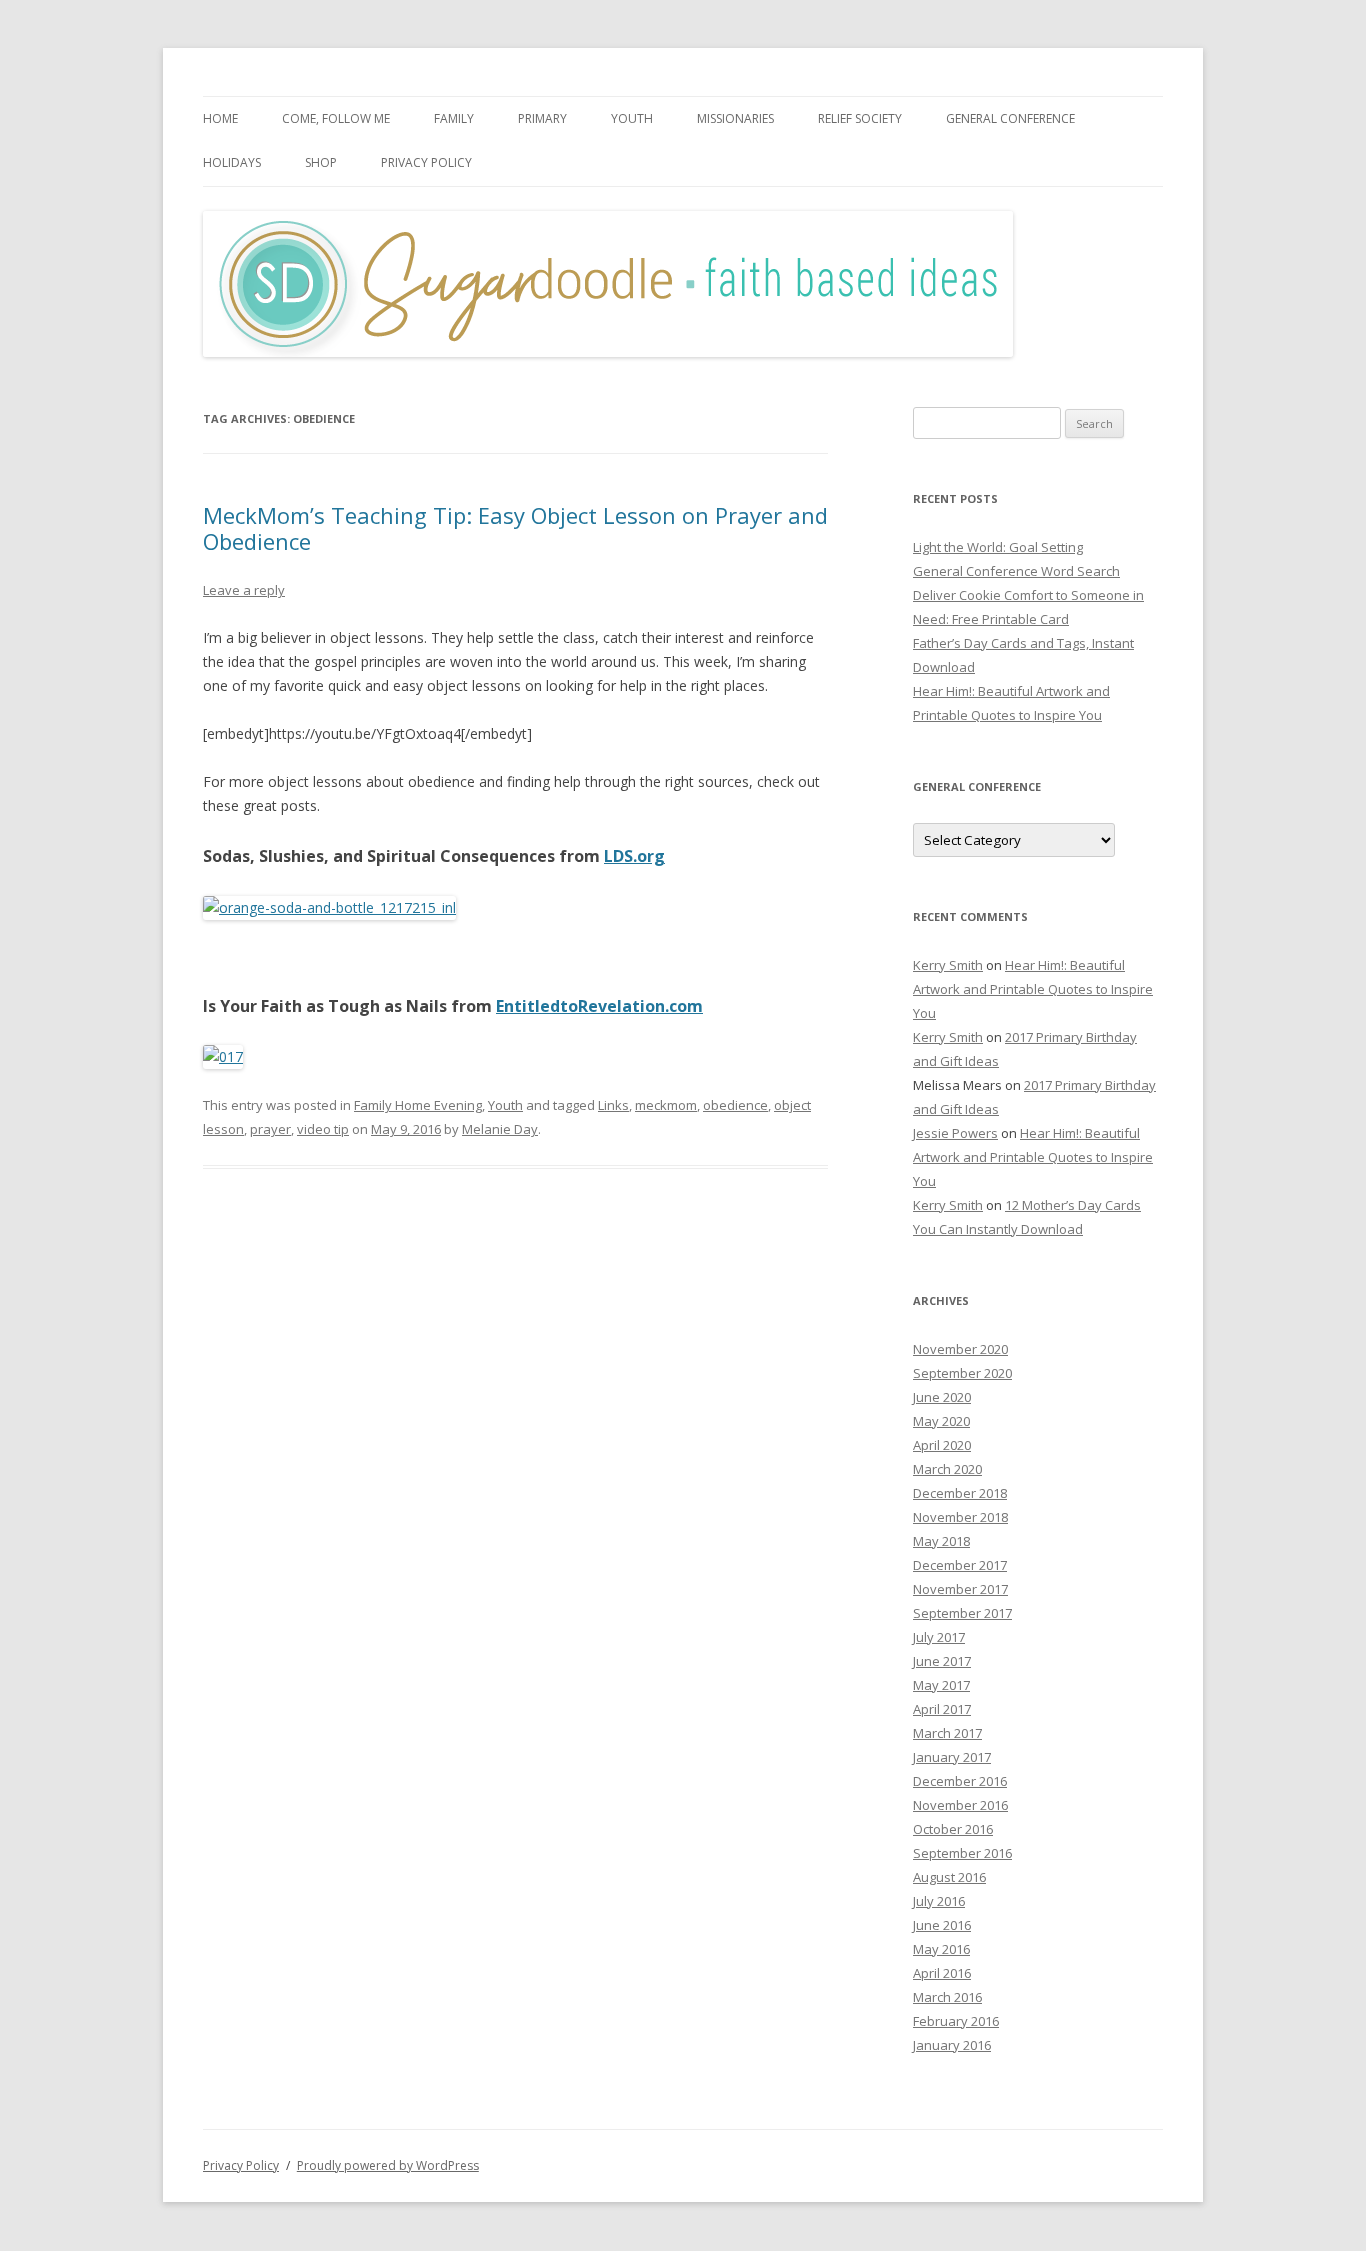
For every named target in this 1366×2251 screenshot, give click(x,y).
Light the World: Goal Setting (998, 547)
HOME (220, 118)
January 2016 (952, 2045)
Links (613, 1105)
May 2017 (941, 1685)
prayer (270, 1129)
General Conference (1010, 118)
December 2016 (960, 1781)
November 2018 (960, 1517)
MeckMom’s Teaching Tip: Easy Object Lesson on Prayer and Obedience (515, 528)
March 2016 (947, 1997)
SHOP (321, 162)
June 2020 (942, 1397)
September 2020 (962, 1373)
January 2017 (952, 1757)
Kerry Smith (948, 965)
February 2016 (956, 2021)
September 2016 (962, 1853)
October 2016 (953, 1829)
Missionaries (735, 118)
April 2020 (942, 1445)
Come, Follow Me (336, 118)
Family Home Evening (418, 1105)
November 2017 (960, 1589)
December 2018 (960, 1493)
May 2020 (941, 1421)
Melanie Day (500, 1129)
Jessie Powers (955, 1133)
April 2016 (942, 1973)
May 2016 (941, 1949)
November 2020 (960, 1349)
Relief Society (860, 118)
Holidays (232, 162)
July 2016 (939, 1901)
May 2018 (941, 1541)
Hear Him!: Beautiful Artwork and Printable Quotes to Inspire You (1033, 989)
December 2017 (960, 1565)
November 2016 (960, 1805)
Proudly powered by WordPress (388, 2165)
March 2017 (947, 1733)
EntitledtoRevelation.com (599, 1006)
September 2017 (962, 1613)
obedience (735, 1105)
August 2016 (949, 1877)
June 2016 (942, 1925)
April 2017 (942, 1709)
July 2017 (939, 1637)
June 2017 (942, 1661)
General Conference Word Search (1016, 571)
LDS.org (634, 856)
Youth (632, 118)
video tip (323, 1129)
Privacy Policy (426, 162)
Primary (542, 118)
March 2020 (947, 1469)
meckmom (666, 1105)
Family (454, 118)
